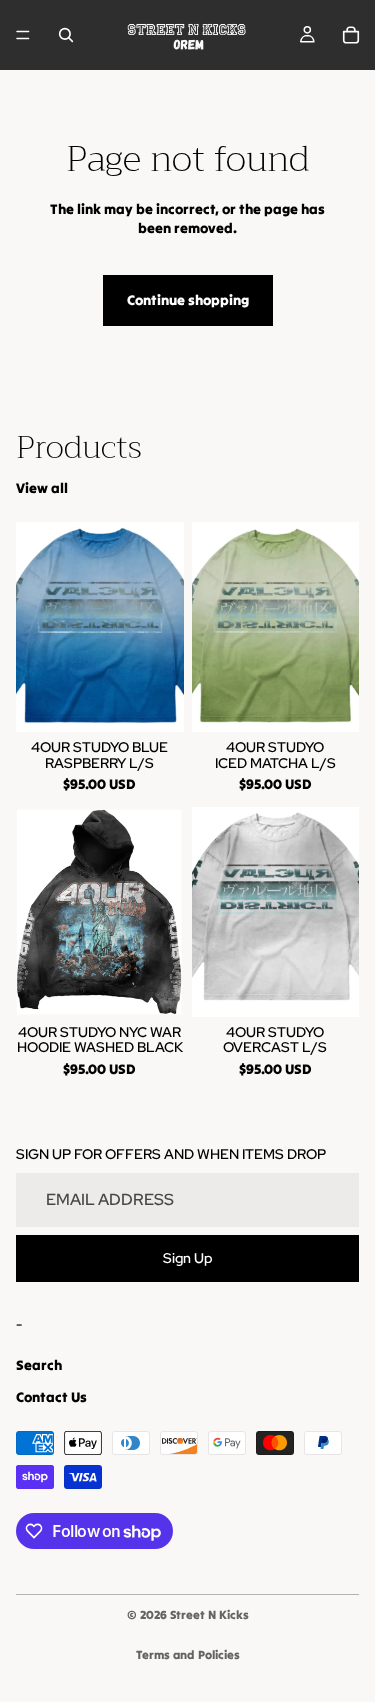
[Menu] (23, 35)
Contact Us (51, 1396)
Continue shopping (188, 300)
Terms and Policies (188, 1654)
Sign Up (188, 1257)
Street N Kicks (209, 1614)
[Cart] (351, 35)
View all (42, 488)
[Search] (66, 35)
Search (39, 1365)
